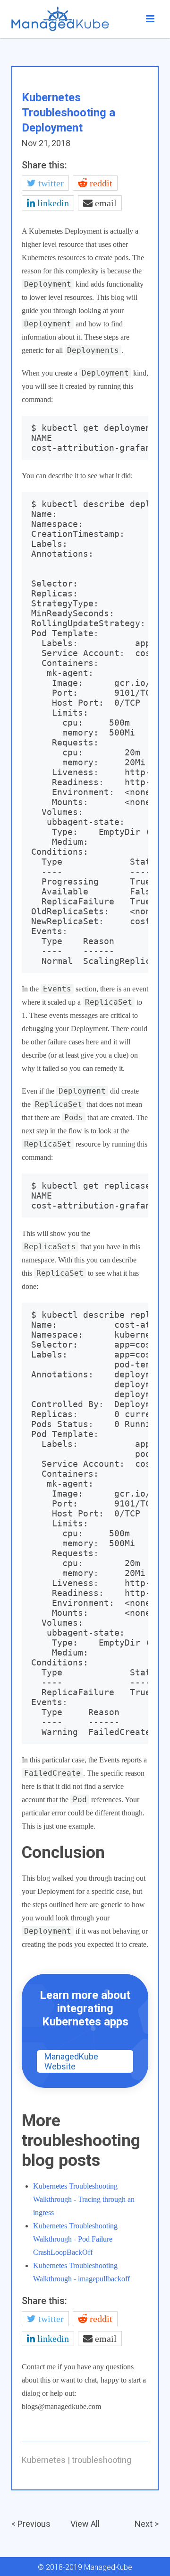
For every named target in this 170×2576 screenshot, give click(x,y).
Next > (147, 2524)
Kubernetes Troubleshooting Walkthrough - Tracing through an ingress (84, 2199)
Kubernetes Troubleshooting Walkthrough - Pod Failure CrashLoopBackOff (75, 2239)
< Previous (31, 2524)
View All (85, 2524)
